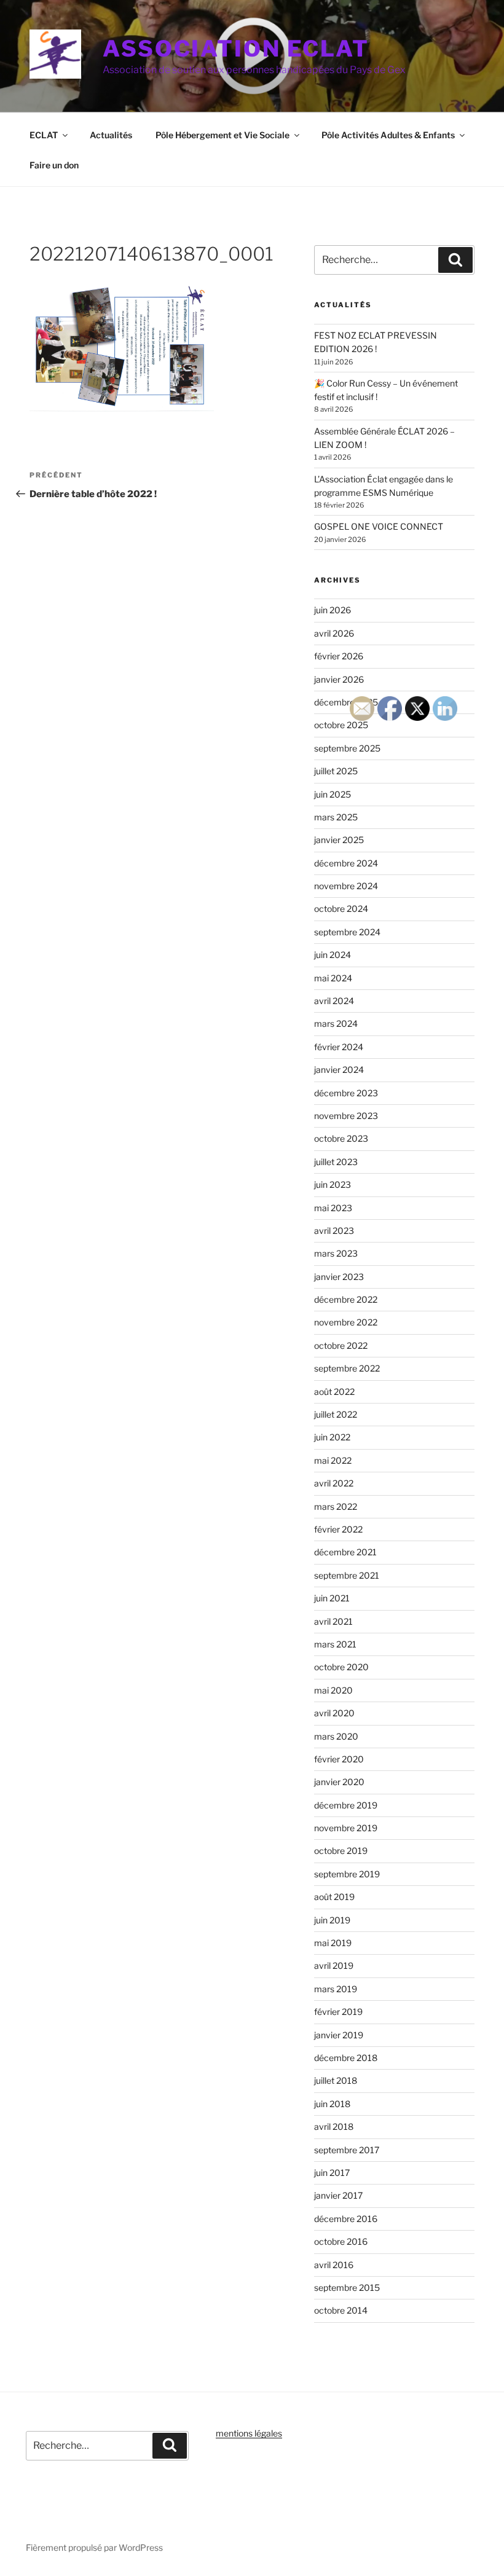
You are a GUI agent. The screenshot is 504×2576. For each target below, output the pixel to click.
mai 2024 (333, 978)
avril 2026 (334, 633)
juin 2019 (332, 1920)
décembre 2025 (346, 702)
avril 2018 (334, 2126)
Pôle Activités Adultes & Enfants (388, 135)
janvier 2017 (338, 2195)
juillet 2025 (336, 771)
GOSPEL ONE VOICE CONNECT (379, 526)
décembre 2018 (346, 2058)
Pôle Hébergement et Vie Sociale (222, 135)
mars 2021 (335, 1644)
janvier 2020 (339, 1782)
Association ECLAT (236, 49)
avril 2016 (334, 2265)
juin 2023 (333, 1184)
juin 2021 (332, 1598)
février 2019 (338, 2012)
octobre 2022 (341, 1345)
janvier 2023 (339, 1277)
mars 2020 (336, 1736)
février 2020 (339, 1759)
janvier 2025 (339, 840)
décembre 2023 (346, 1093)
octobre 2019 (341, 1851)
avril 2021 (333, 1621)
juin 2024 (333, 955)
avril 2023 (334, 1231)
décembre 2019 (346, 1805)
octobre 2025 (341, 725)
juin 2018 (332, 2104)
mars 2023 (336, 1253)
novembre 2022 (346, 1322)
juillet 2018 (336, 2080)
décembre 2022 (346, 1299)
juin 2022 (332, 1437)
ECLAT (44, 135)
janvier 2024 (339, 1070)
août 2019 (334, 1897)
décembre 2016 (346, 2219)
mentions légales (249, 2433)
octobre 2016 (341, 2241)
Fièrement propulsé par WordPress (94, 2547)
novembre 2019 (346, 1828)
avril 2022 (334, 1483)
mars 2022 (336, 1506)
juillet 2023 (336, 1162)
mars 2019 (336, 1989)
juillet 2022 (336, 1414)
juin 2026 (333, 610)
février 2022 (338, 1529)
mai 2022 (333, 1460)
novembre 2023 (346, 1116)
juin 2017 (332, 2173)
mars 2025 (336, 817)
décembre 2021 (345, 1552)
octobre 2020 (341, 1667)
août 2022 (334, 1392)
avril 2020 (334, 1713)
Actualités (111, 135)
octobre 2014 (341, 2310)
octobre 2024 (341, 909)
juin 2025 (333, 794)
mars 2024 (336, 1023)
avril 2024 (334, 1001)
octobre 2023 (341, 1138)
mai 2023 (333, 1208)
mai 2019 (333, 1943)
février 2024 (339, 1047)
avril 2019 (334, 1965)
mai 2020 (333, 1690)
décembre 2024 (346, 863)
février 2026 (339, 656)
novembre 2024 (346, 886)
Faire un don (54, 165)
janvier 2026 (339, 679)
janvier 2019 (339, 2035)
